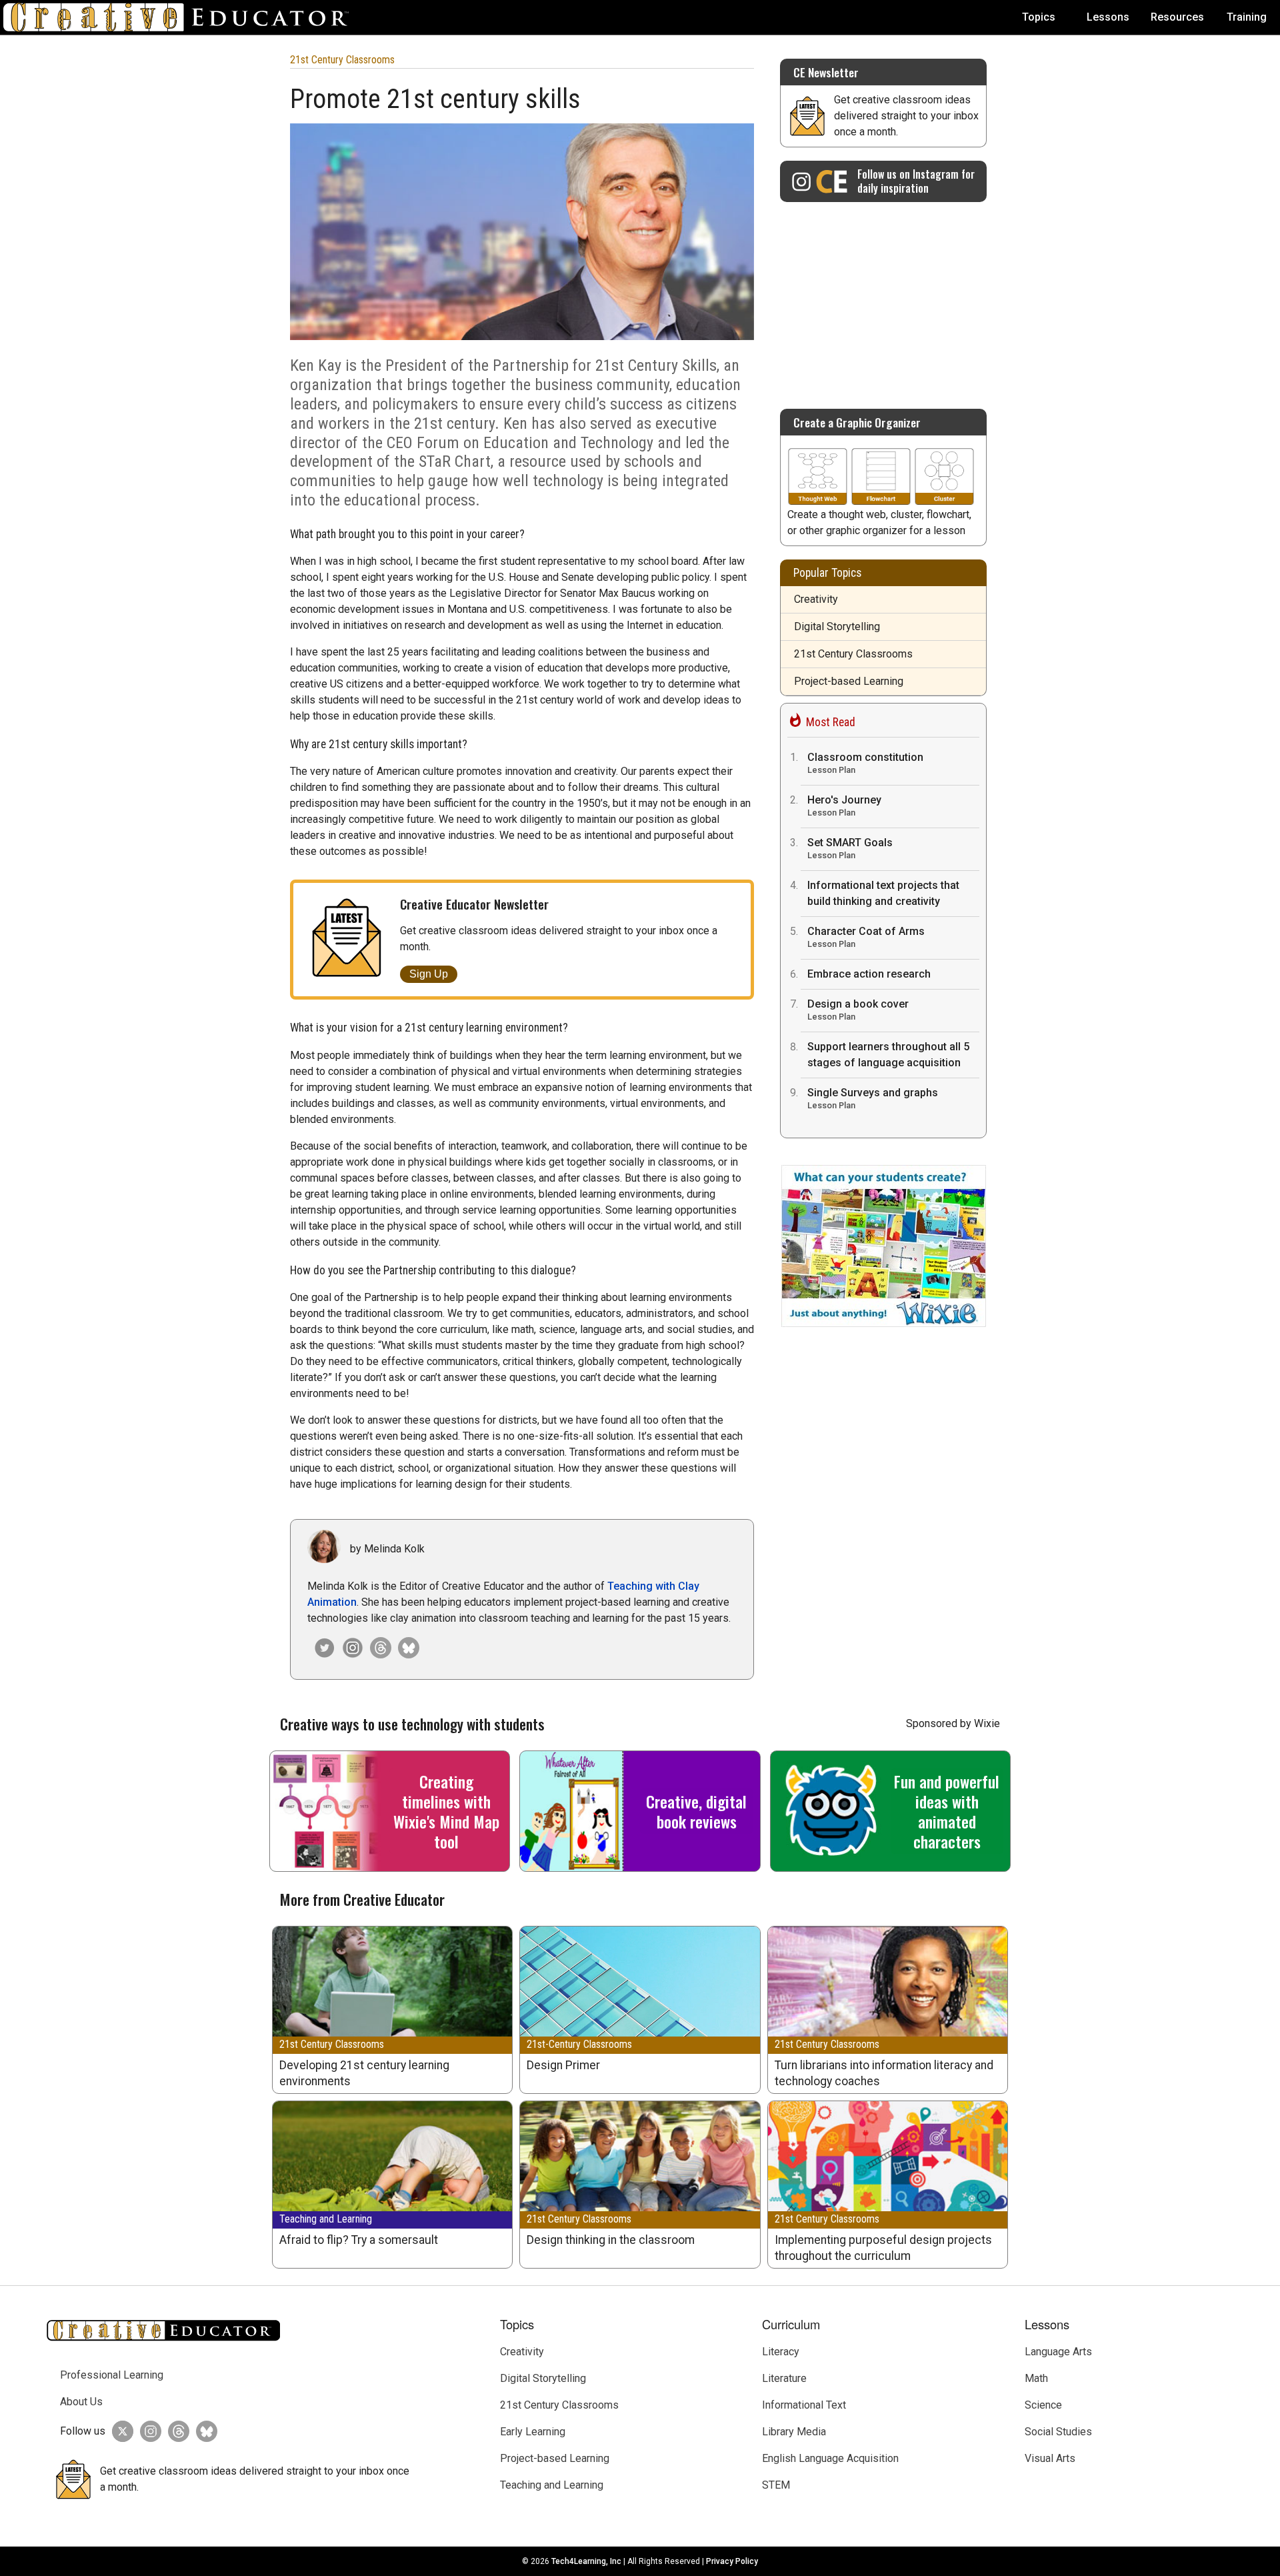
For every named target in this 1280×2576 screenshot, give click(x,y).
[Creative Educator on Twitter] (119, 2431)
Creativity (816, 599)
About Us (81, 2402)
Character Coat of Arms (866, 937)
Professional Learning (112, 2375)
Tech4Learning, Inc (586, 2561)
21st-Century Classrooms (579, 2044)
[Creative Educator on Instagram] (349, 1648)
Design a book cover (858, 1010)
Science (1043, 2405)
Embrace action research (869, 974)
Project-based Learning (849, 681)
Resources (1177, 17)
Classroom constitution (865, 763)
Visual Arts (1050, 2458)
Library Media (794, 2432)
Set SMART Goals (850, 848)
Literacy (781, 2352)
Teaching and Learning (326, 2219)
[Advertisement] (883, 299)
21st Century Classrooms (342, 60)
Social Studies (1058, 2432)
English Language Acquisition (830, 2458)
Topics (1039, 17)
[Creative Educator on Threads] (377, 1648)
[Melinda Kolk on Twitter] (321, 1648)
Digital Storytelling (837, 626)
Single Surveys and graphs (873, 1098)
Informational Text (804, 2405)
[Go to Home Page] (181, 17)
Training (1247, 17)
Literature (784, 2378)
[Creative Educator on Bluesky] (405, 1648)
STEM (776, 2485)
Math (1036, 2378)
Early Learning (533, 2432)
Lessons (1108, 17)
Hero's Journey (844, 806)
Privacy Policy (732, 2561)
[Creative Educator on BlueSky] (203, 2431)
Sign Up (429, 974)
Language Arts (1058, 2352)
